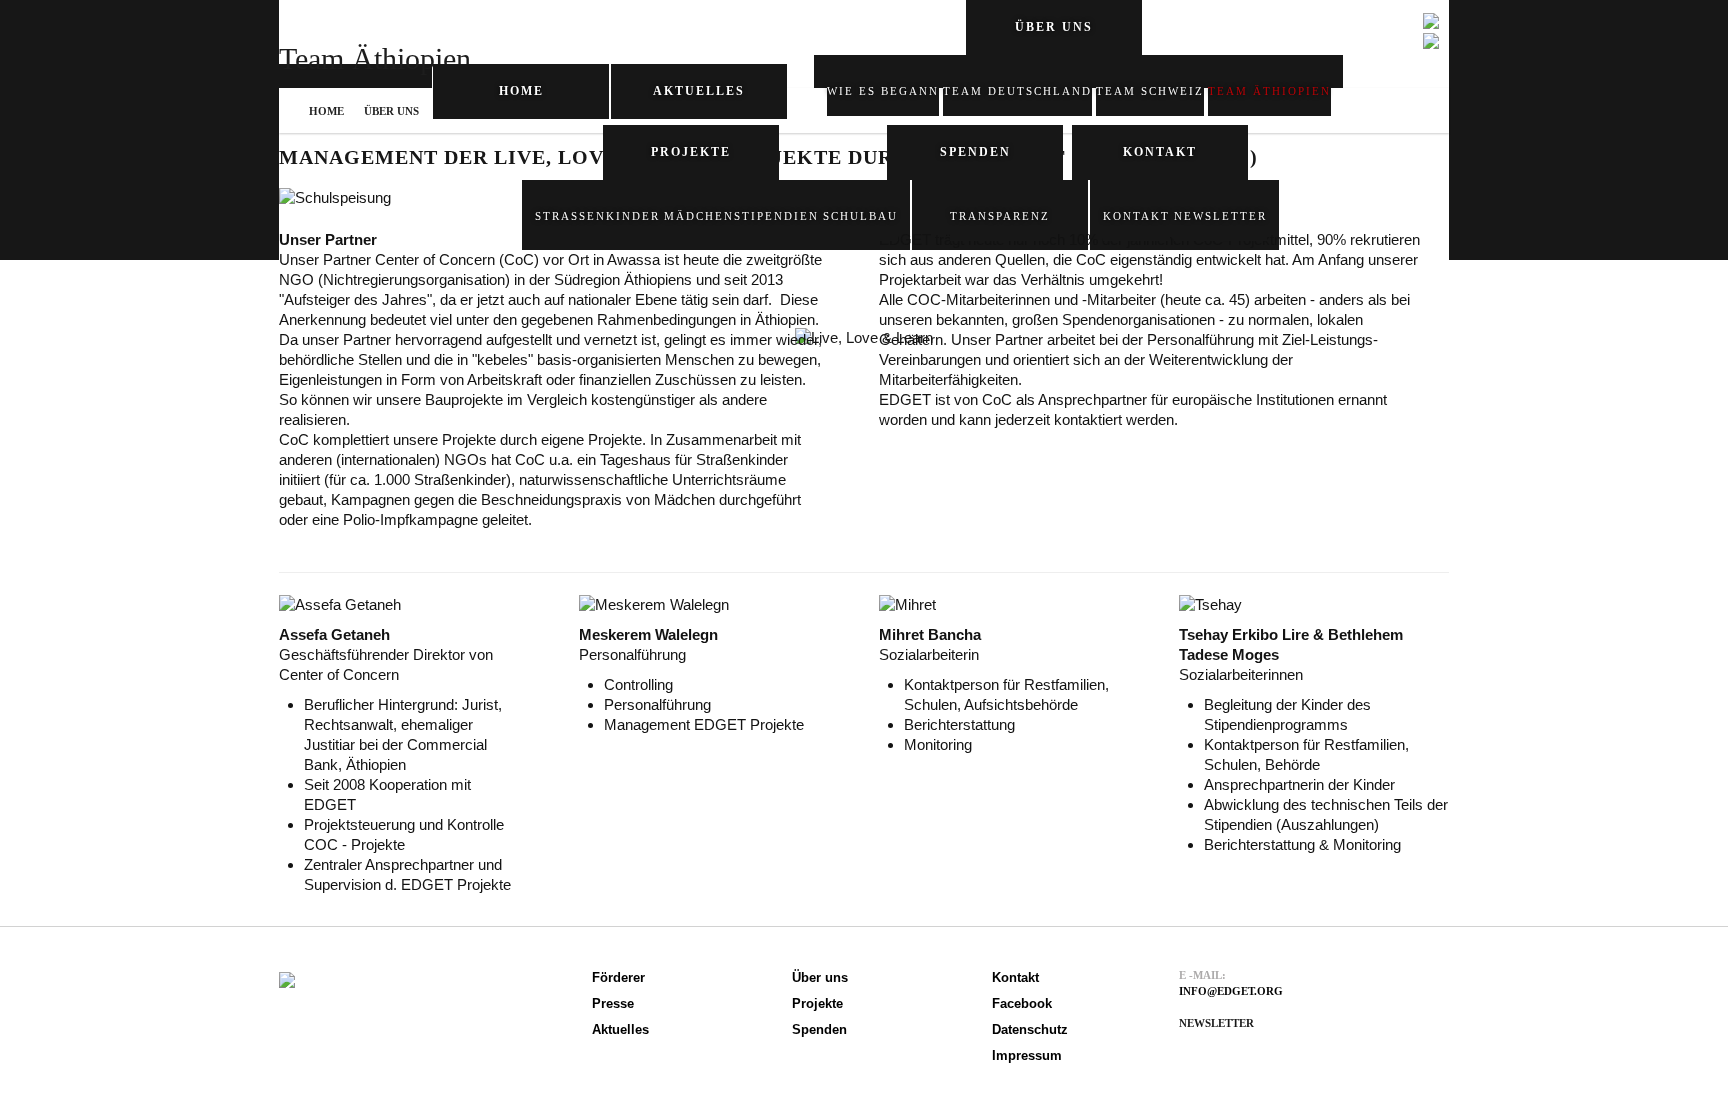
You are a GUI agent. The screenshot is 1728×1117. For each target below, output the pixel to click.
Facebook (1022, 1003)
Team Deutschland (1017, 91)
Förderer (618, 977)
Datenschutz (1030, 1029)
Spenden (975, 152)
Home (521, 91)
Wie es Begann (883, 91)
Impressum (1027, 1055)
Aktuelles (699, 91)
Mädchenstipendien (741, 216)
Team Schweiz (1150, 91)
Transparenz (1000, 216)
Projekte (817, 1003)
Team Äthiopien (1269, 91)
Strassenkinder (597, 216)
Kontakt (1136, 216)
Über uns (391, 111)
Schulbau (860, 216)
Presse (613, 1003)
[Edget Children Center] (287, 976)
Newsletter (1220, 216)
